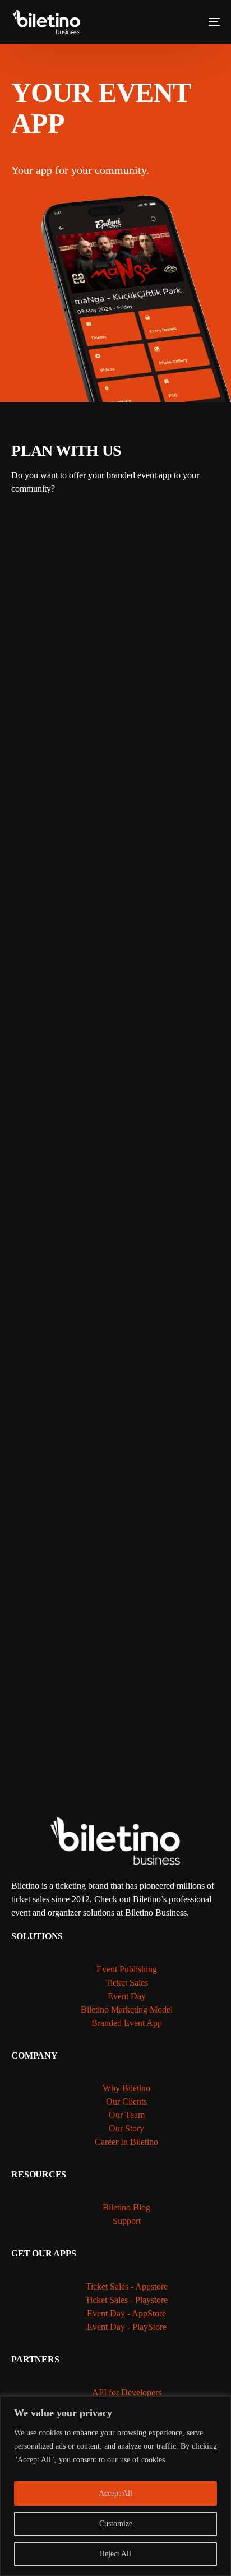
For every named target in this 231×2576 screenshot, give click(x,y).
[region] (115, 2486)
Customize (116, 2524)
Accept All (115, 2493)
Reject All (115, 2554)
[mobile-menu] (206, 22)
